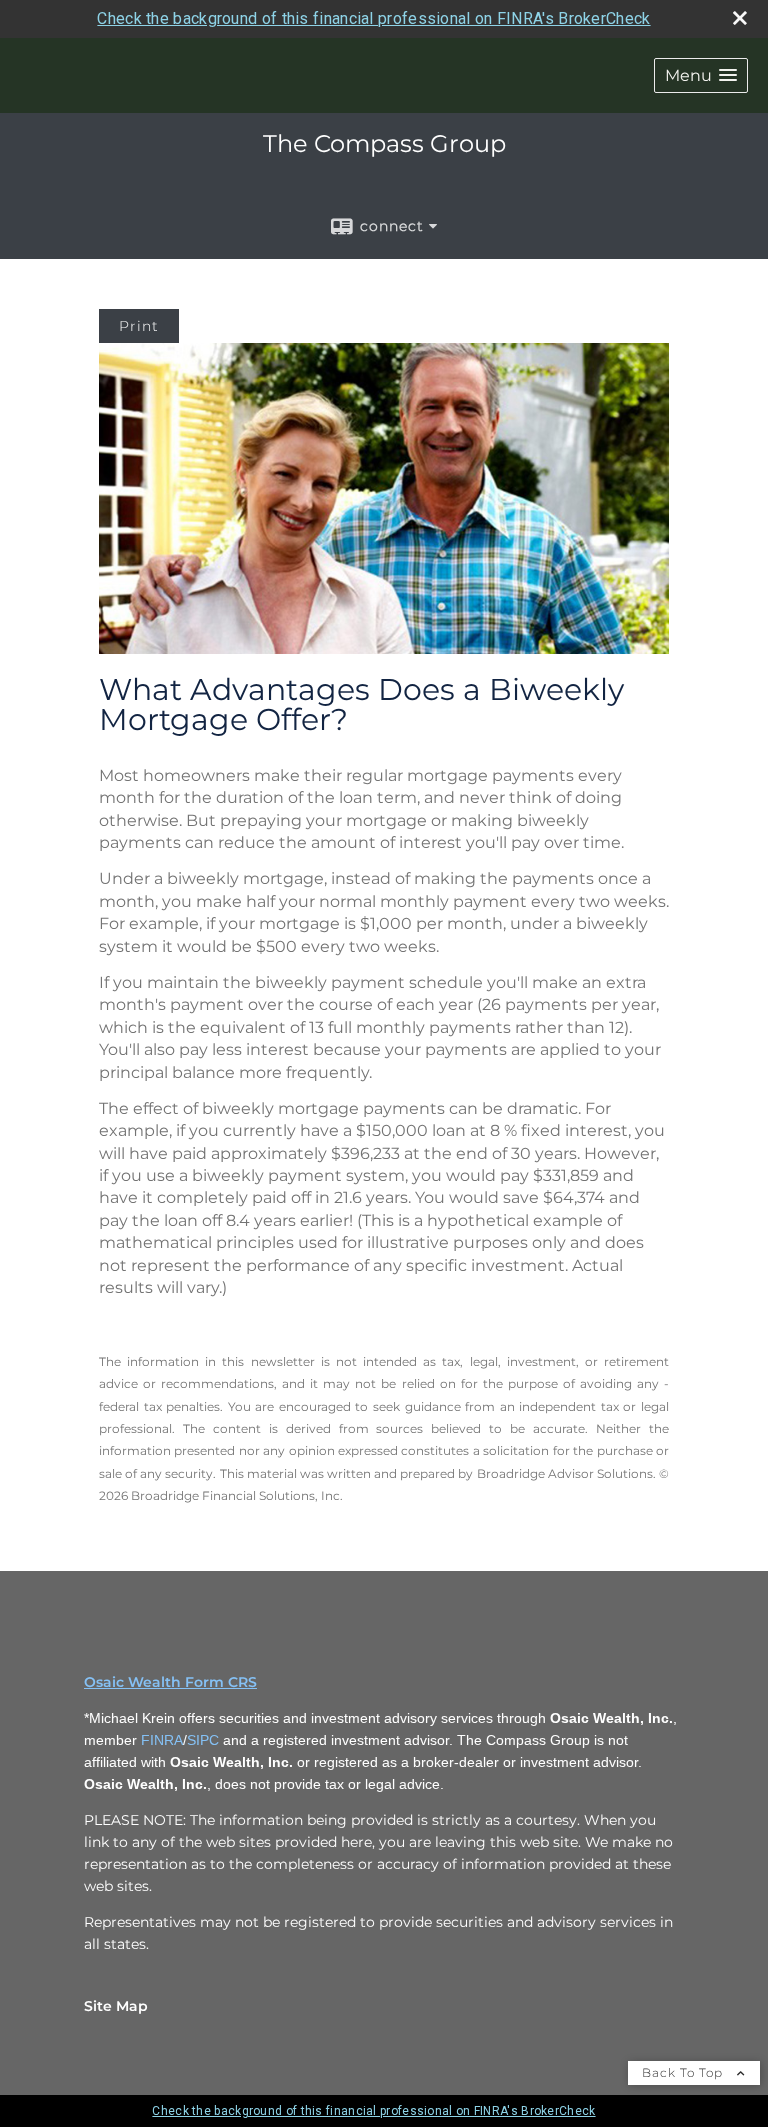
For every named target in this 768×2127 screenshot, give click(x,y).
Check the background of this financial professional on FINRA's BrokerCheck (373, 18)
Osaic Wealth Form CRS (170, 1682)
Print (139, 326)
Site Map (116, 2006)
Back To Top (684, 2072)
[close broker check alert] (740, 18)
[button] (701, 75)
